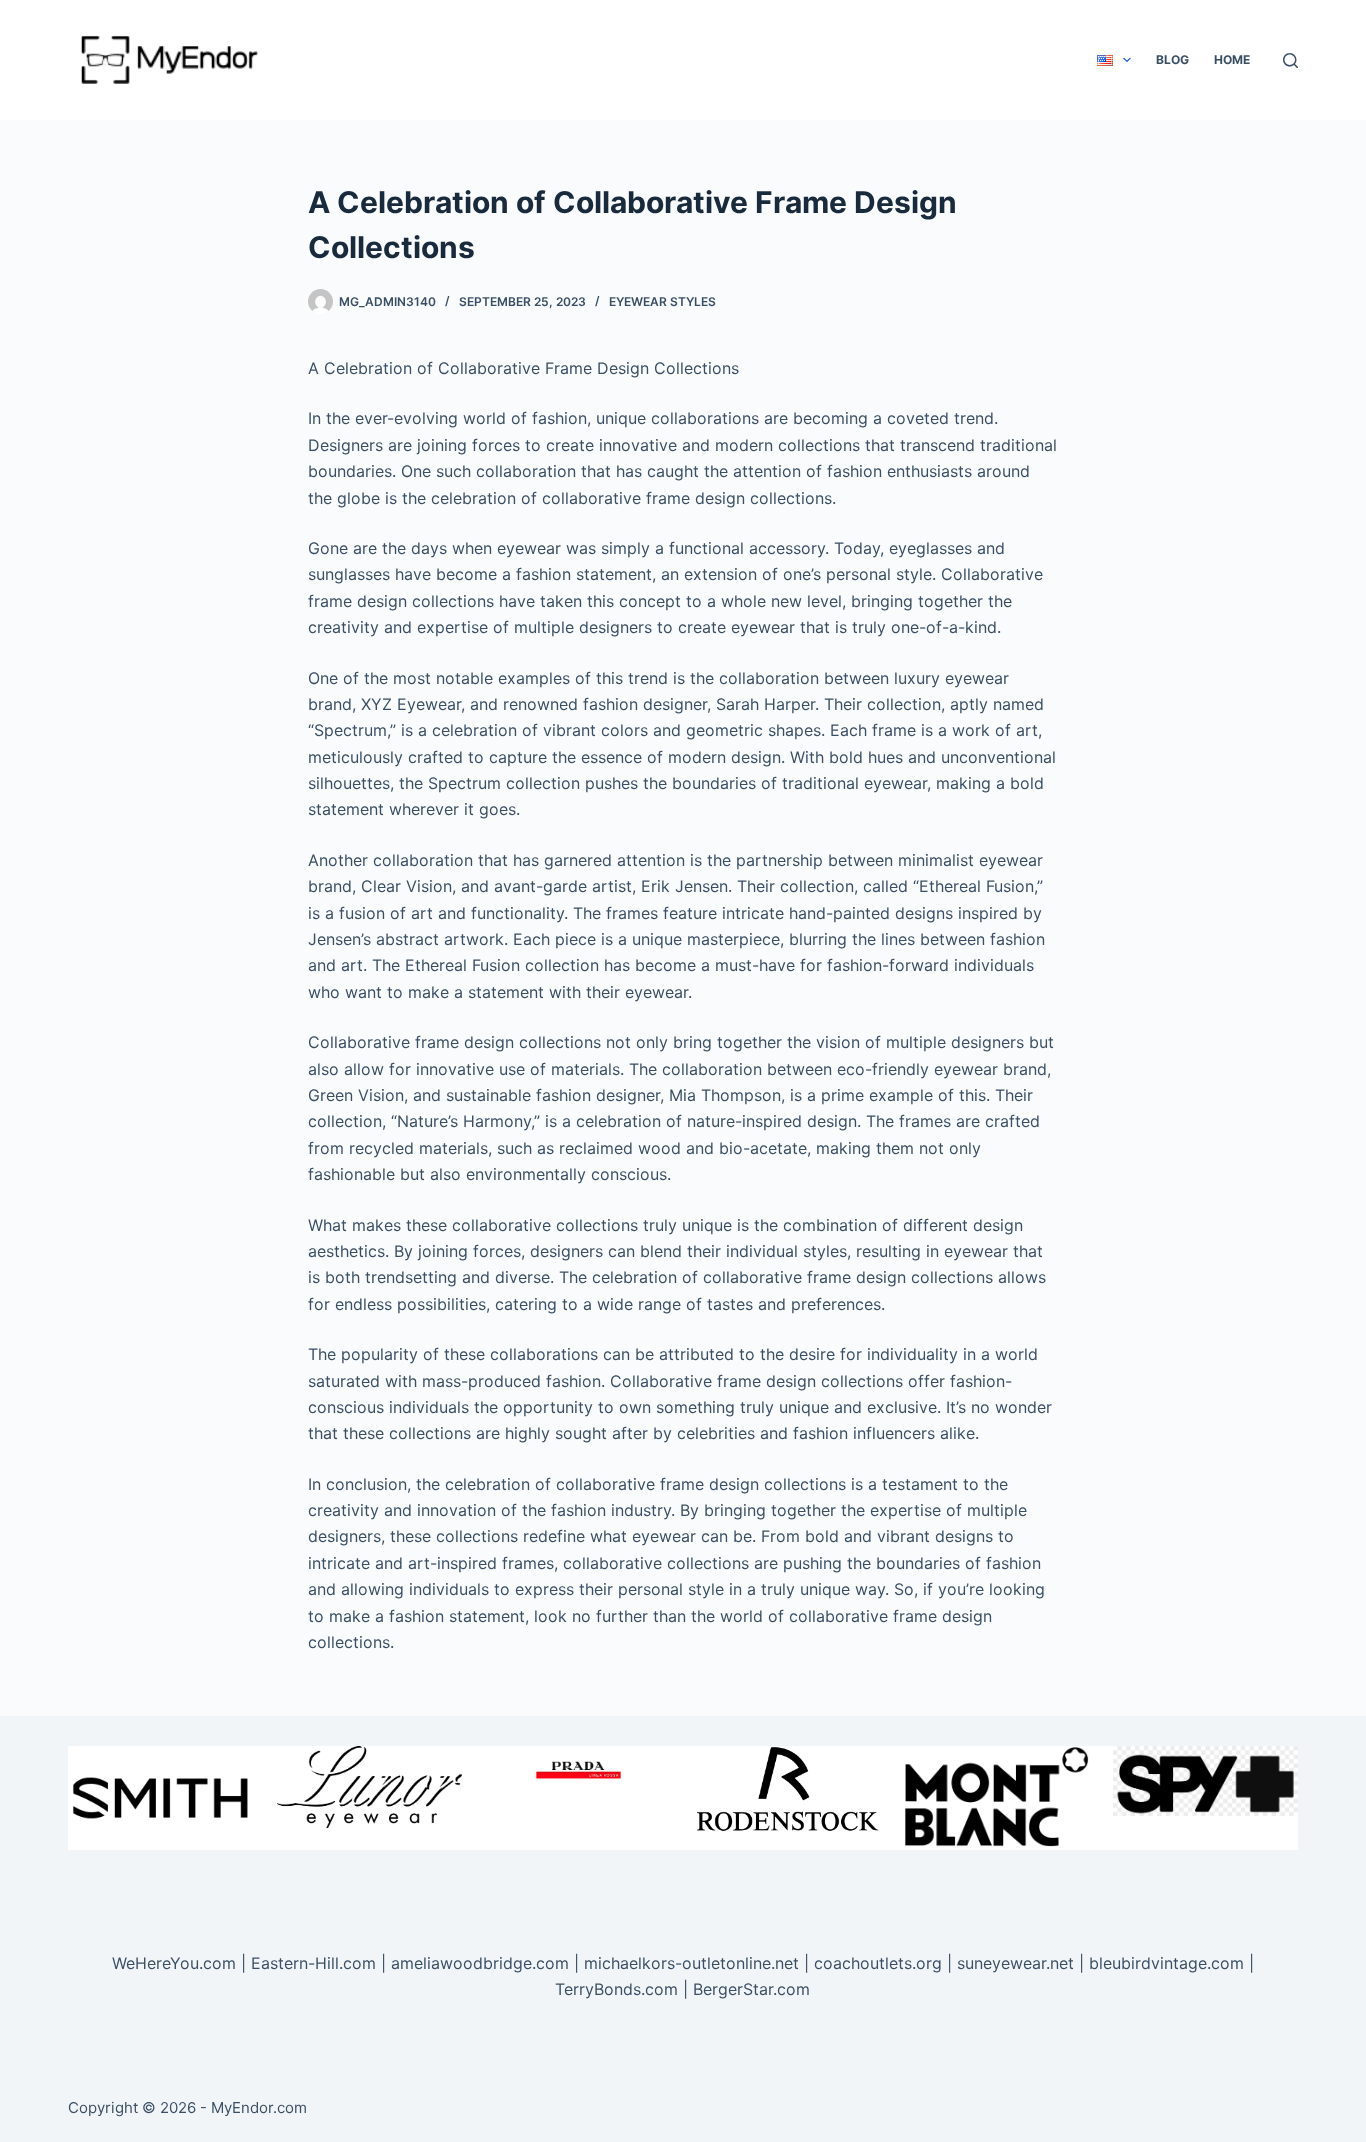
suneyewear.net (1015, 1963)
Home (1232, 59)
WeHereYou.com (174, 1963)
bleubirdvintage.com (1166, 1963)
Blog (1172, 59)
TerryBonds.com (616, 1989)
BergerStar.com (751, 1989)
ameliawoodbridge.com (480, 1963)
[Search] (1290, 60)
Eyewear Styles (662, 301)
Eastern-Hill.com (313, 1963)
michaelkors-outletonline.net (691, 1963)
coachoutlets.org (878, 1963)
